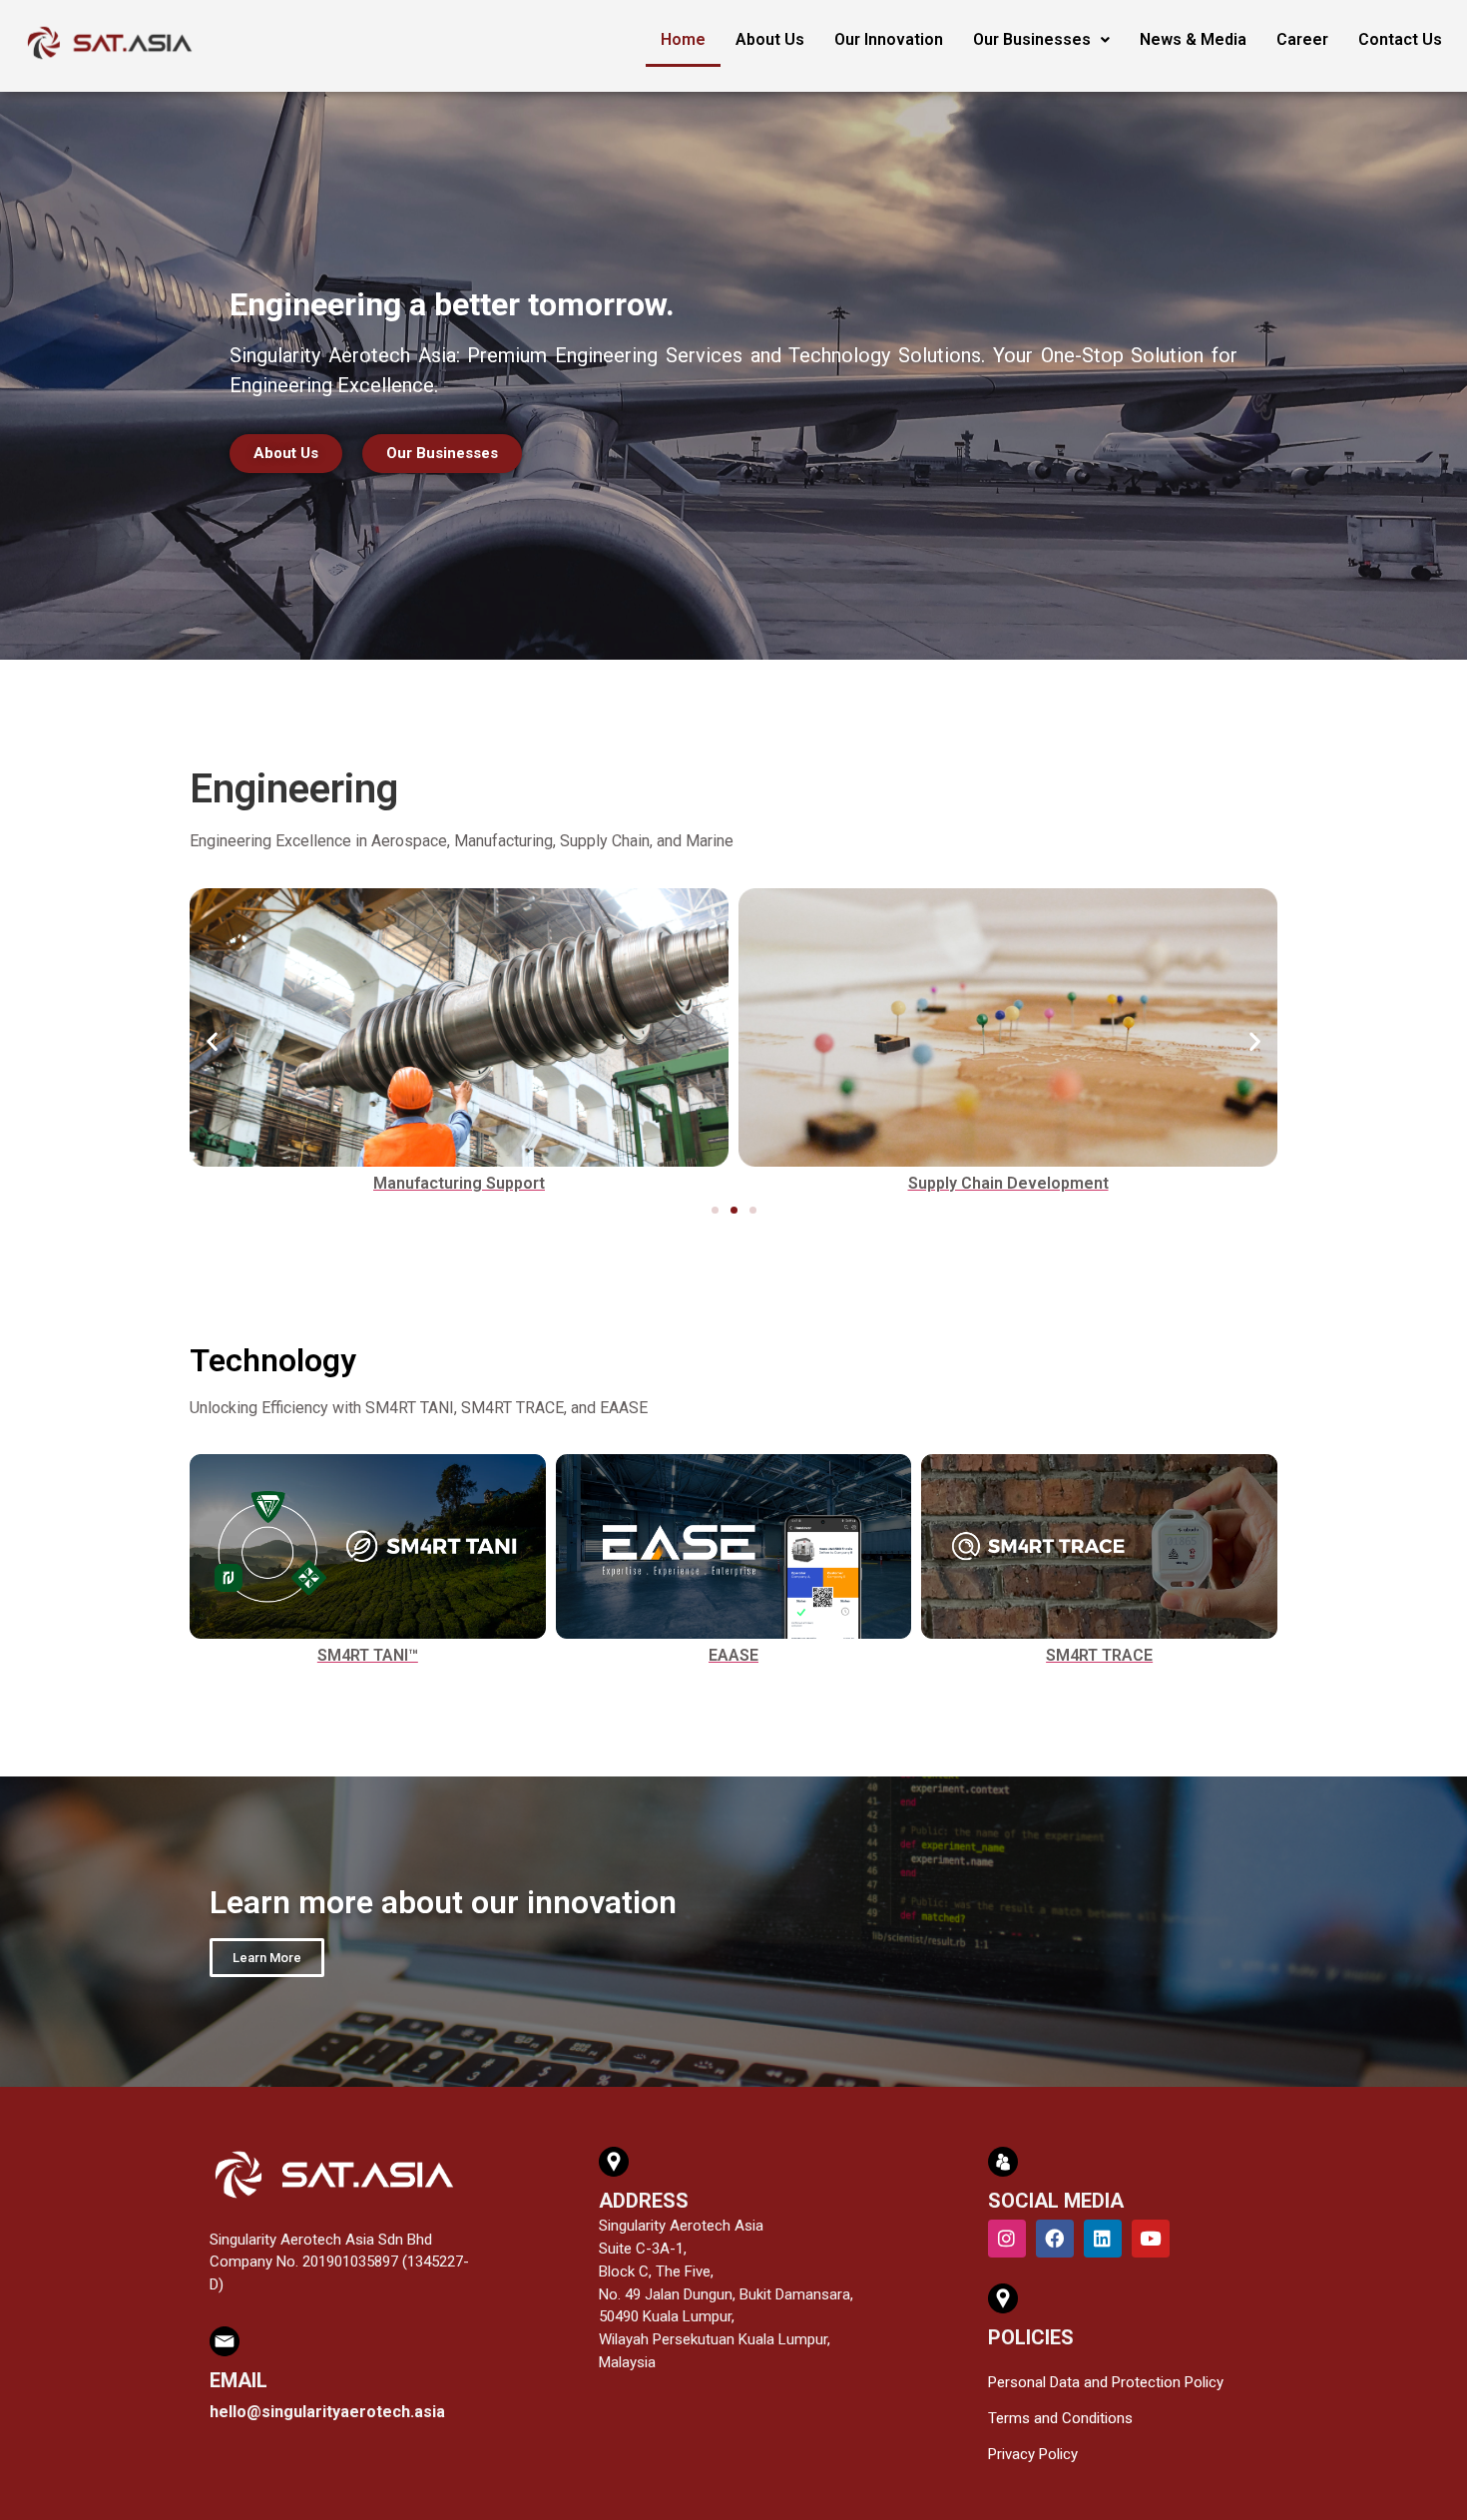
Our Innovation (889, 39)
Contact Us (1400, 39)
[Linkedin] (1103, 2239)
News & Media (1193, 39)
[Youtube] (1151, 2239)
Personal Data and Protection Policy (1106, 2382)
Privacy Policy (1033, 2454)
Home (683, 39)
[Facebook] (1055, 2239)
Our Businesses (1032, 39)
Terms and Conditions (1060, 2418)
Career (1302, 39)
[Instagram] (1007, 2239)
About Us (770, 39)
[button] (212, 1041)
